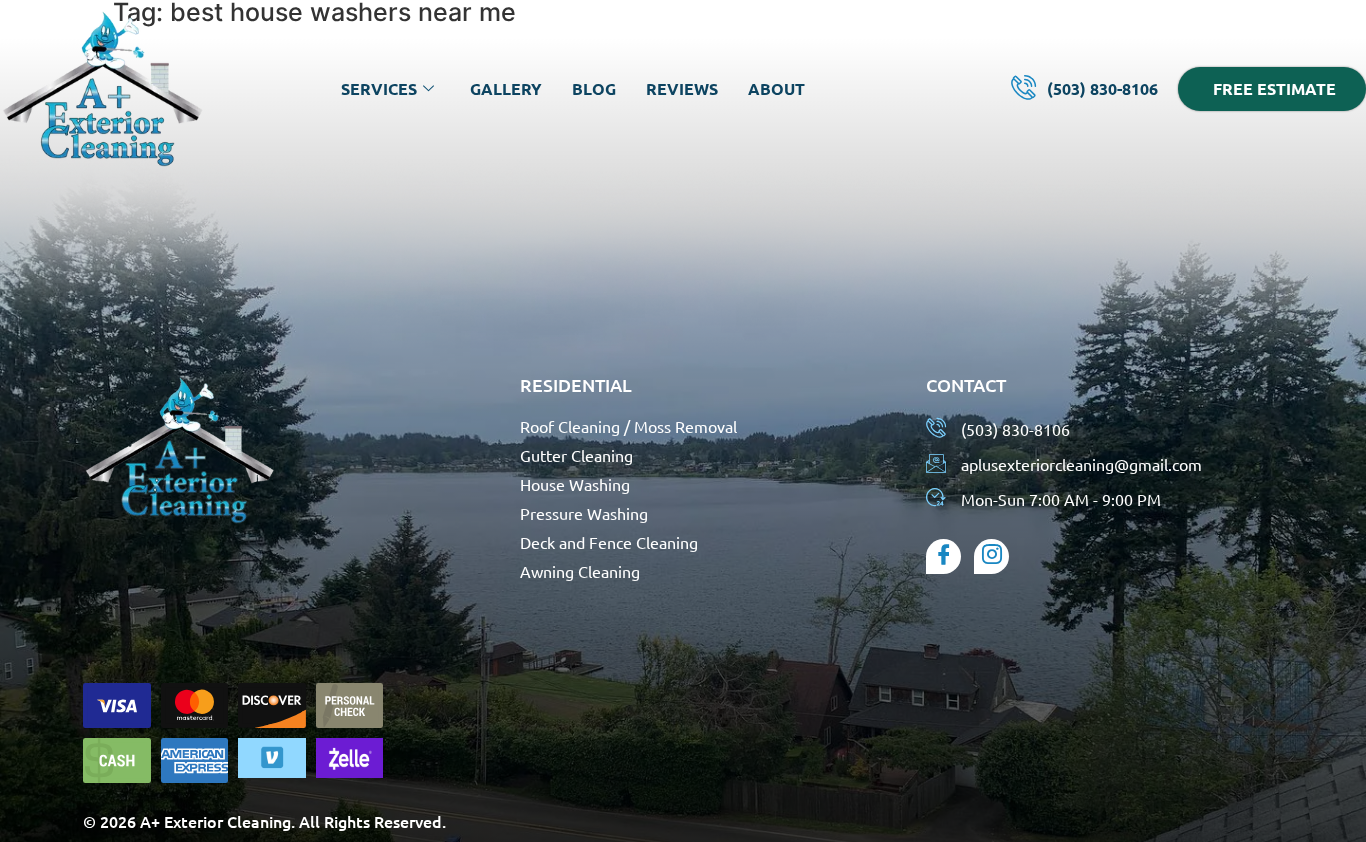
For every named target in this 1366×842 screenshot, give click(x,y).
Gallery (506, 88)
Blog (594, 88)
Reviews (682, 88)
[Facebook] (943, 556)
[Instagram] (991, 556)
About (776, 88)
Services (379, 88)
